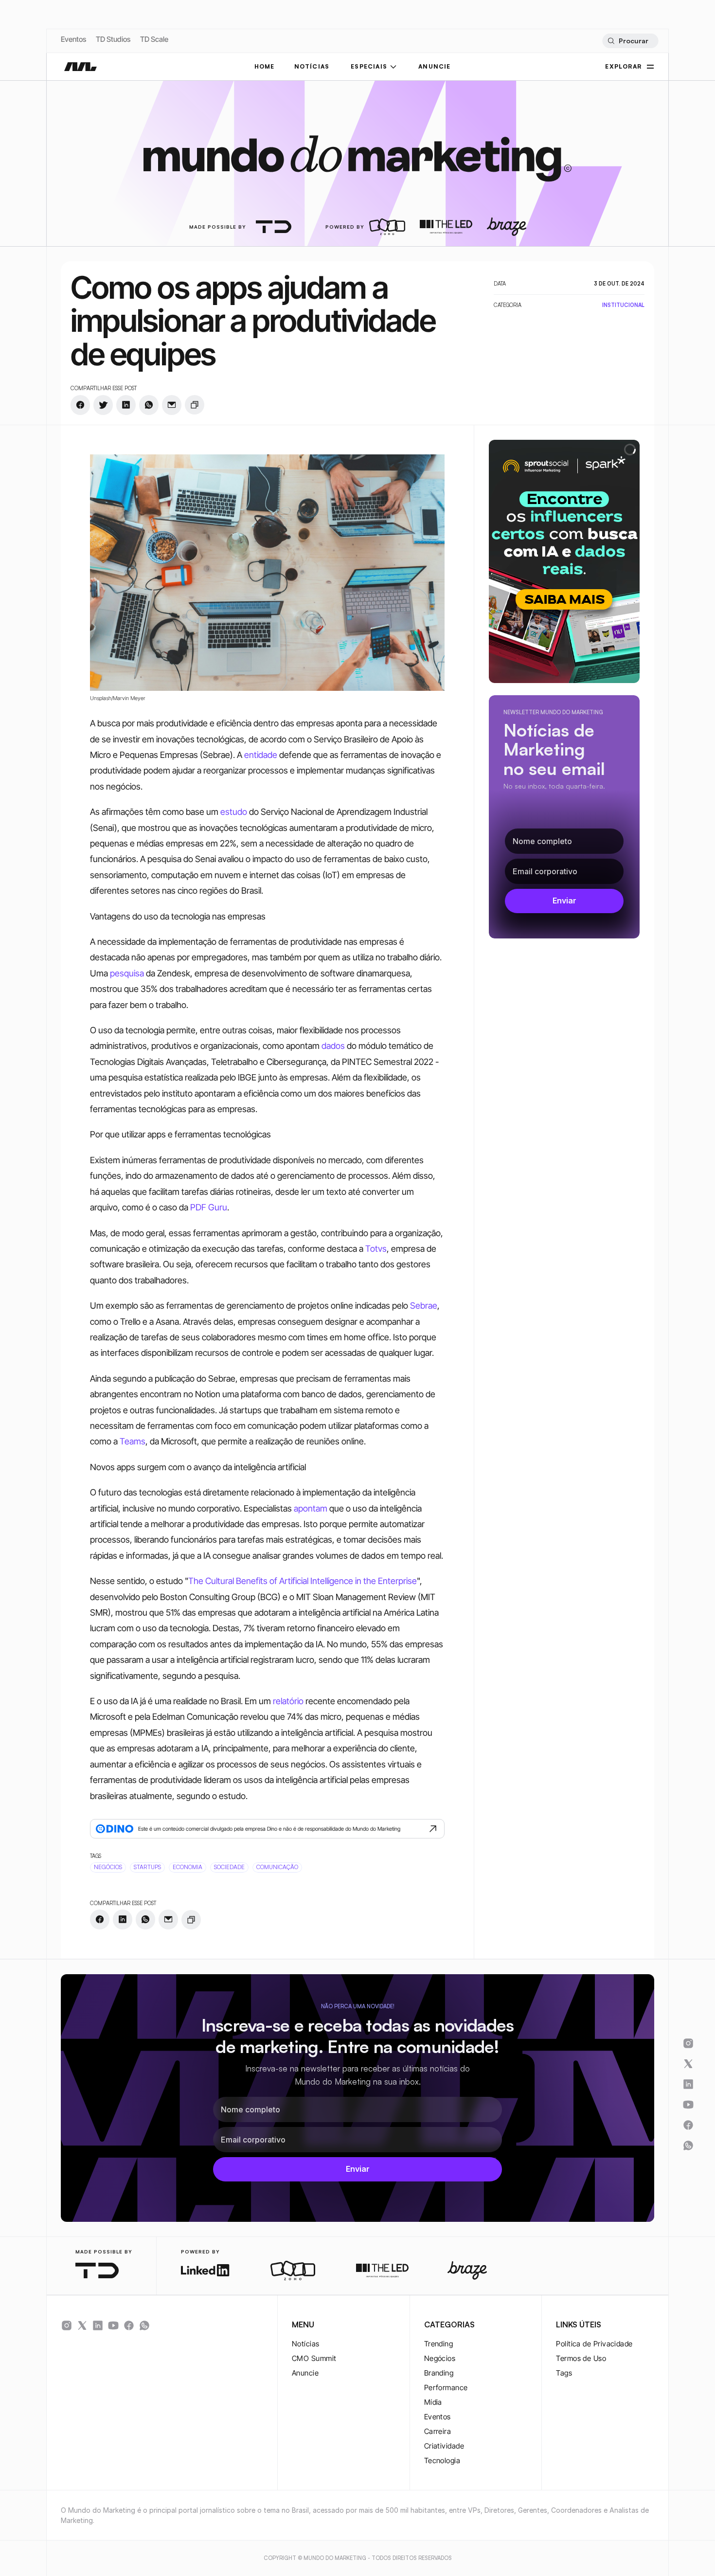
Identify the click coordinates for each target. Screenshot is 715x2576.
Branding (439, 2373)
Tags (564, 2373)
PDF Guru (209, 1207)
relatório (288, 1701)
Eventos (73, 39)
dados (333, 1046)
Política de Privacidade (594, 2344)
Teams (133, 1441)
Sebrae (424, 1306)
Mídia (433, 2402)
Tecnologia (442, 2460)
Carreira (438, 2431)
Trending (439, 2344)
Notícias (306, 2344)
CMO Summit (314, 2358)
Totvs (376, 1249)
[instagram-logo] (67, 2325)
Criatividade (444, 2446)
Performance (446, 2387)
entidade (261, 755)
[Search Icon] (630, 41)
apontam (311, 1508)
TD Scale (154, 39)
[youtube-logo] (113, 2325)
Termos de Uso (581, 2358)
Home (265, 66)
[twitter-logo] (82, 2325)
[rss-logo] (129, 2325)
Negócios (440, 2358)
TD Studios (113, 39)
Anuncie (305, 2373)
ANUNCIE (434, 66)
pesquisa (127, 973)
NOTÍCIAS (312, 66)
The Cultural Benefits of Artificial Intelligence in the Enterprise (303, 1581)
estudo (234, 812)
